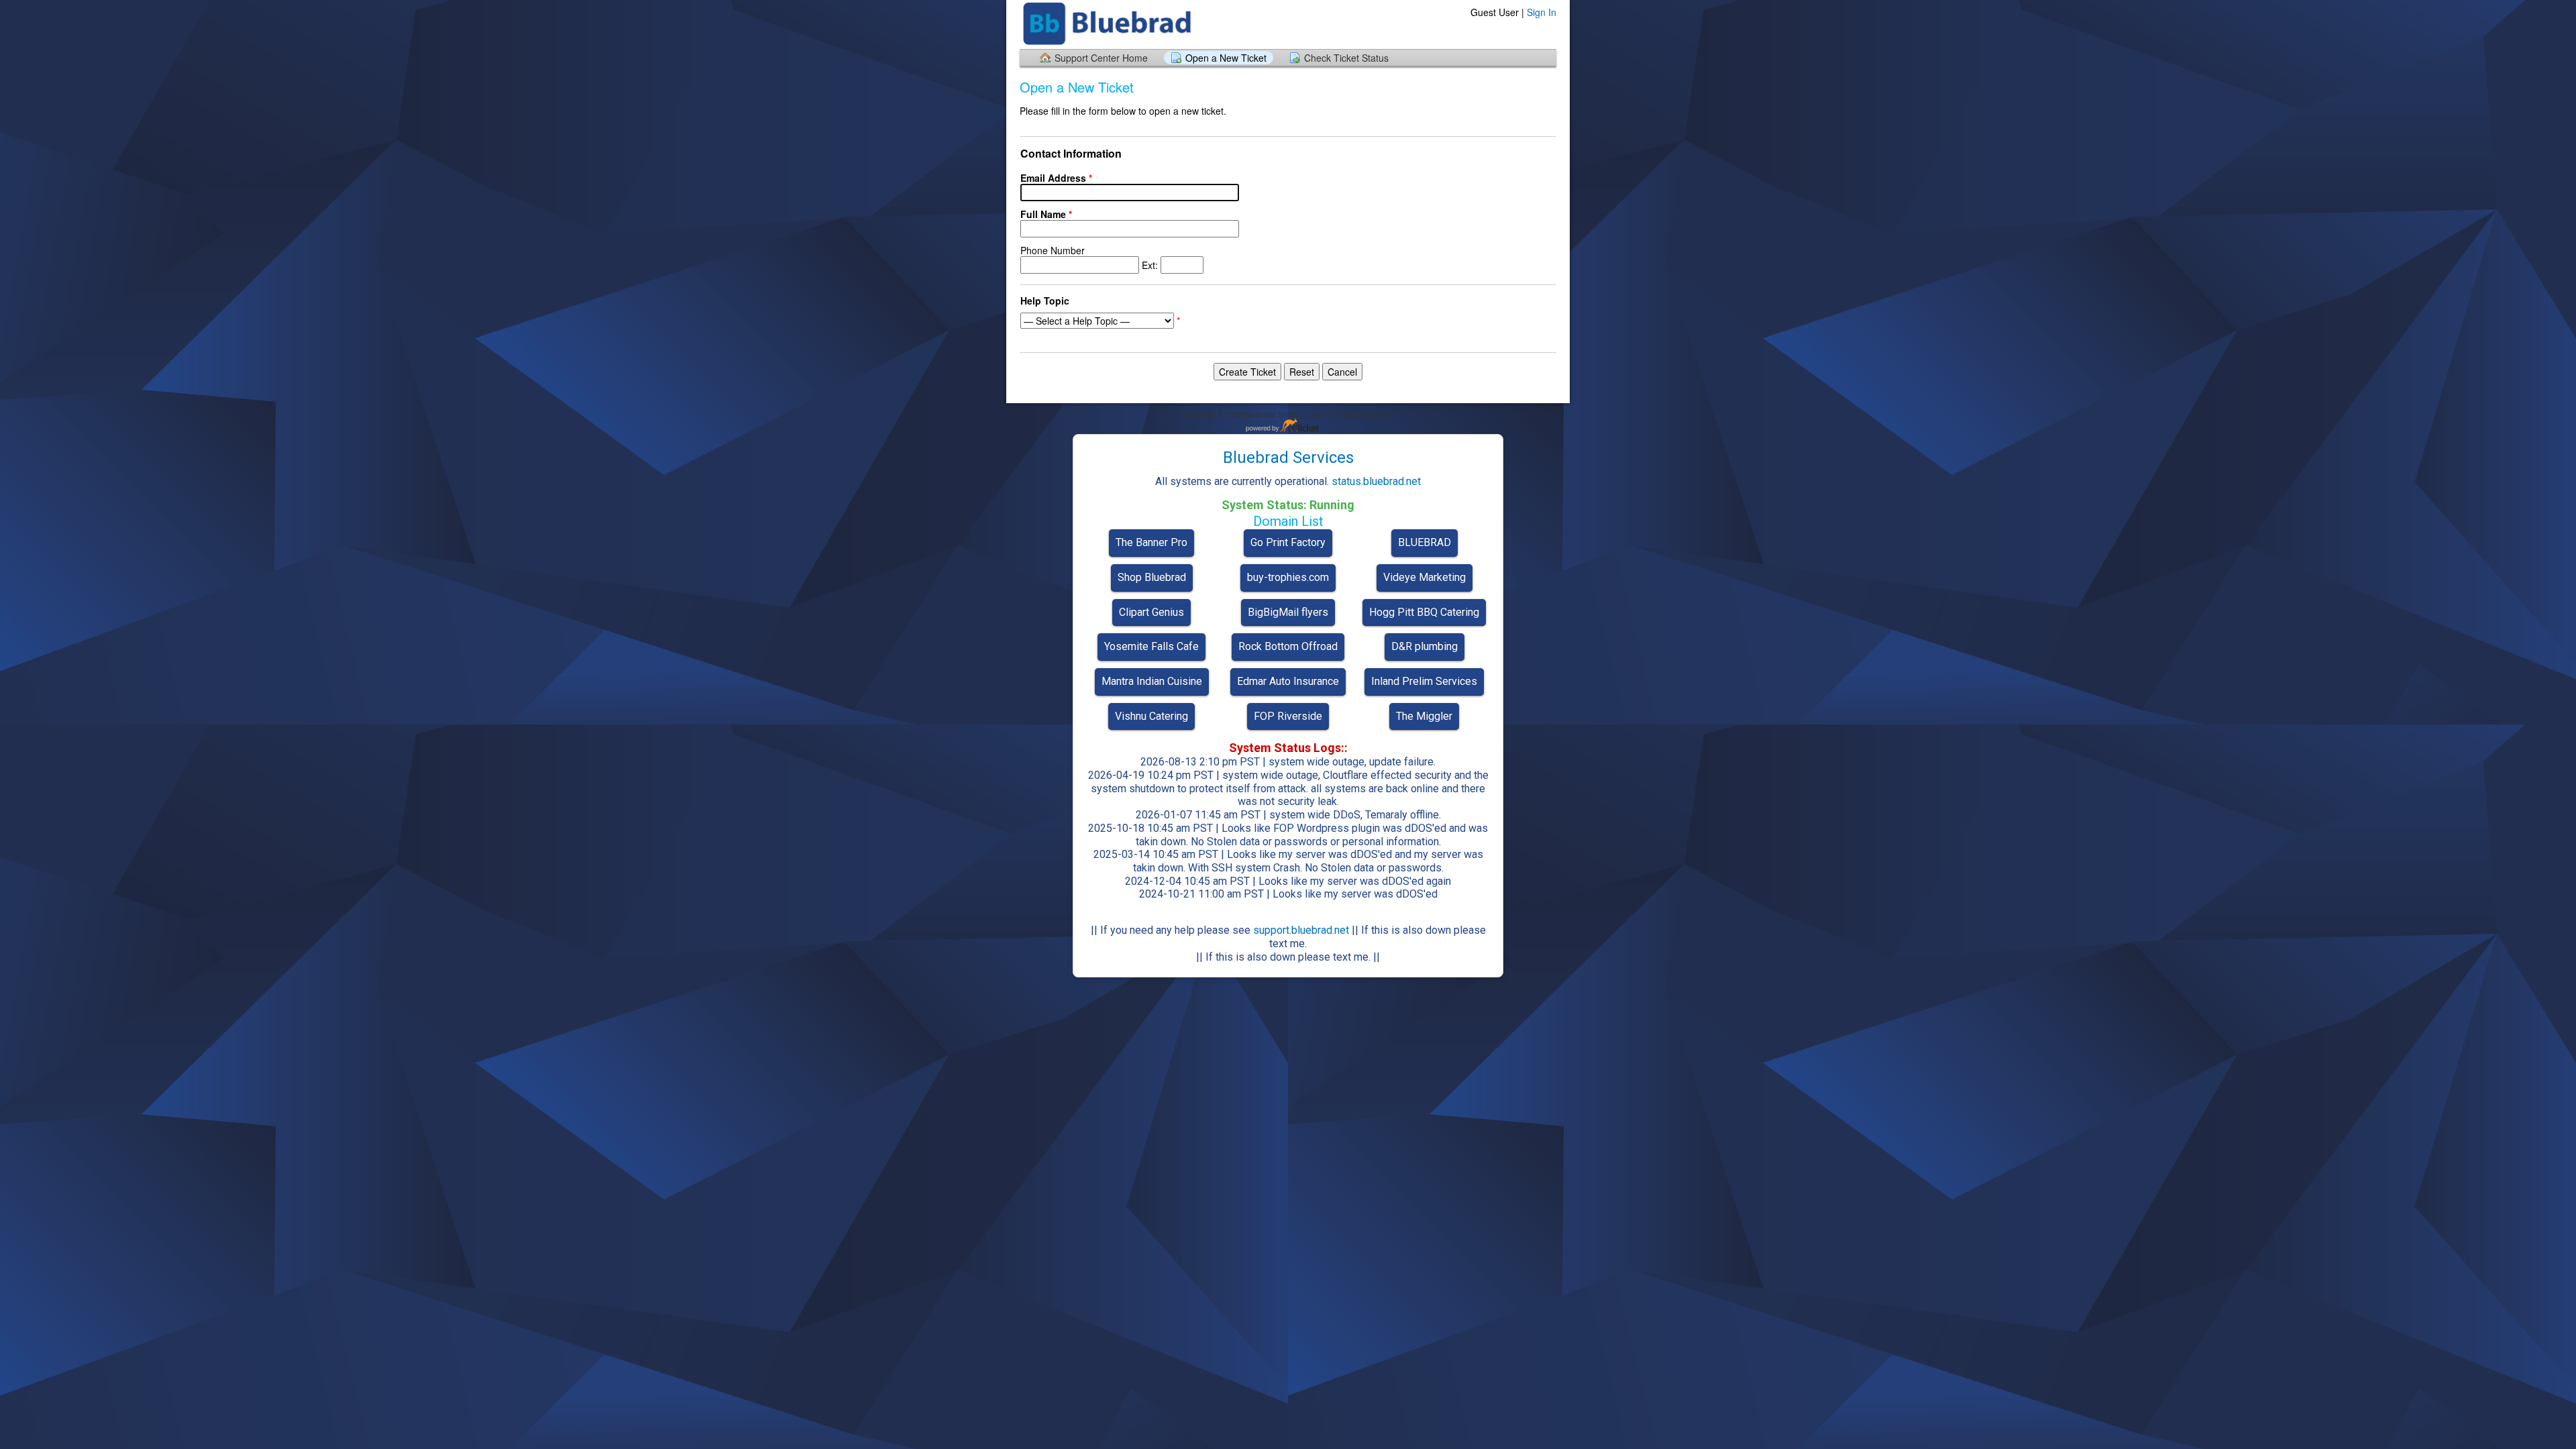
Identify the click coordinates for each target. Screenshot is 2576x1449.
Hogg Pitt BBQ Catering (1424, 612)
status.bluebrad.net (1376, 481)
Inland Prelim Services (1424, 681)
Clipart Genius (1151, 612)
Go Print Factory (1288, 542)
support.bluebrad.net (1301, 930)
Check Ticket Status (1346, 58)
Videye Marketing (1425, 577)
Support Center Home (1101, 58)
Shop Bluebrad (1152, 577)
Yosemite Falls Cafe (1151, 646)
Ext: (1090, 258)
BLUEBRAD (1425, 542)
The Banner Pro (1151, 542)
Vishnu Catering (1151, 716)
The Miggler (1424, 716)
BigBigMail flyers (1288, 612)
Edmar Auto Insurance (1288, 681)
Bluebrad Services (1288, 458)
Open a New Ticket (1226, 58)
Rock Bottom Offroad (1288, 646)
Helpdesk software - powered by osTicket (1288, 426)
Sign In (1542, 12)
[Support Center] (1109, 24)
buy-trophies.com (1288, 577)
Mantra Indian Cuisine (1152, 681)
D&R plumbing (1425, 646)
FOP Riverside (1288, 716)
